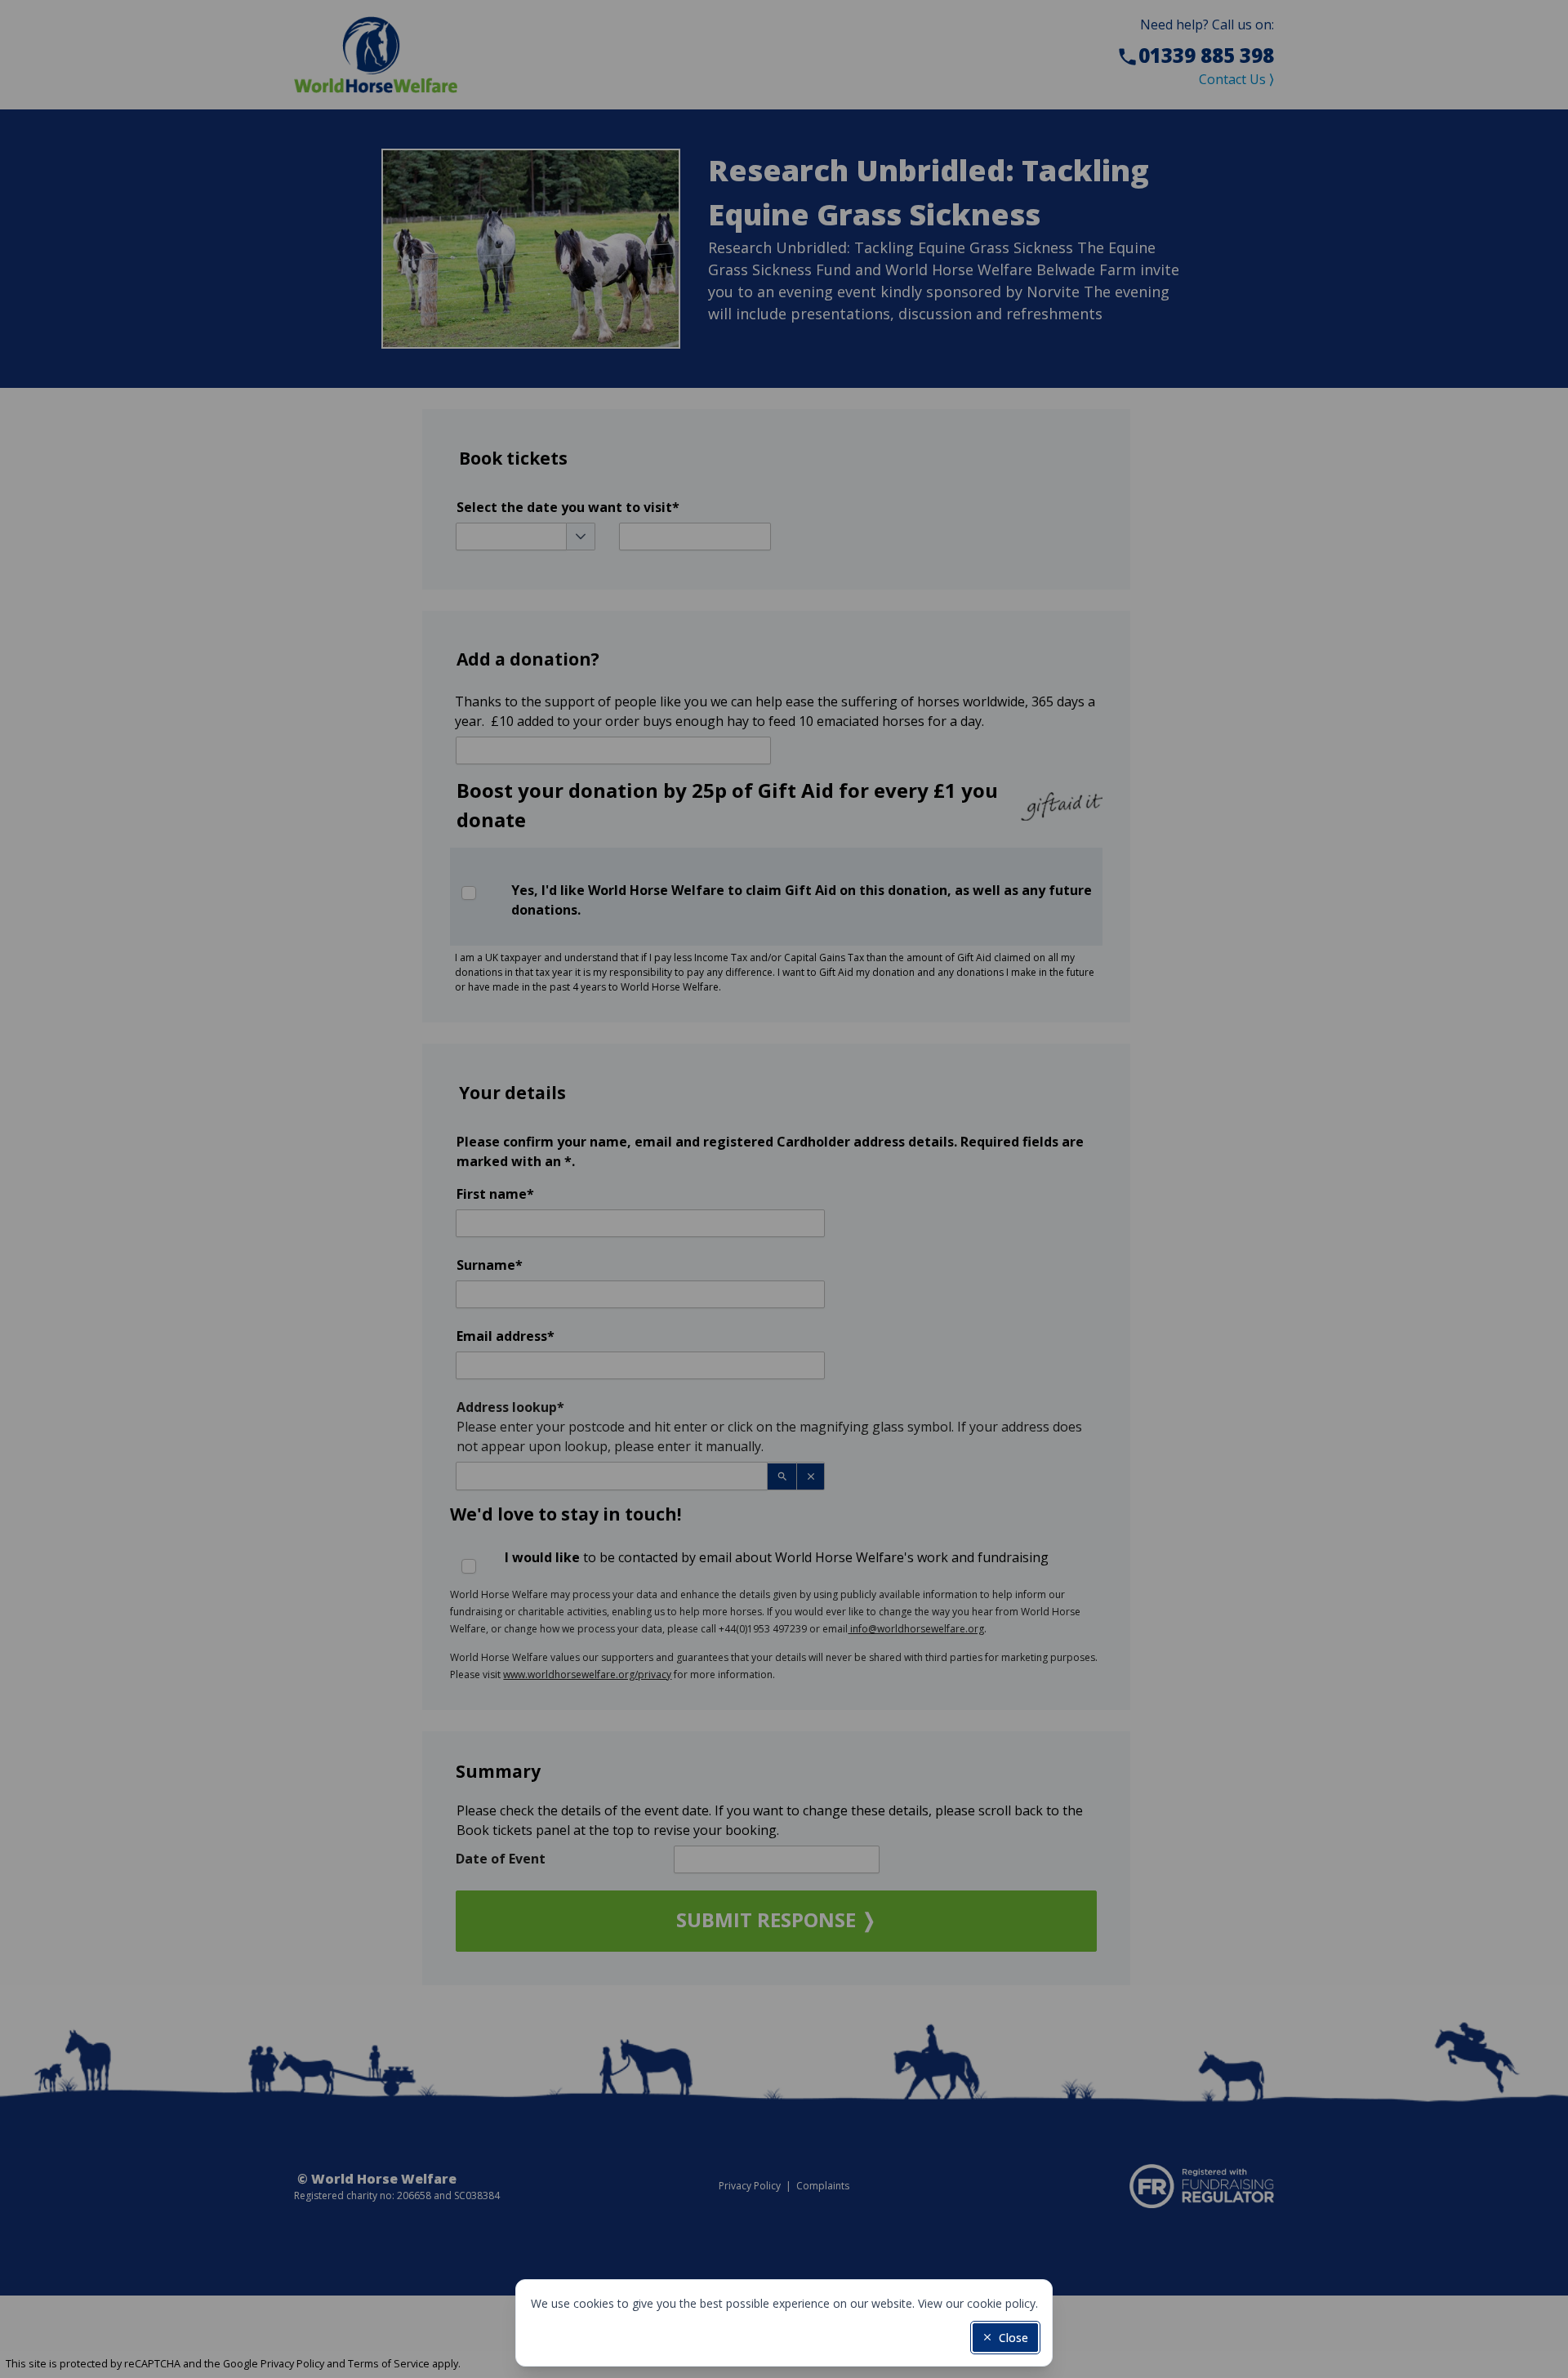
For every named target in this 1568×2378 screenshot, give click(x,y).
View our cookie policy (977, 2303)
